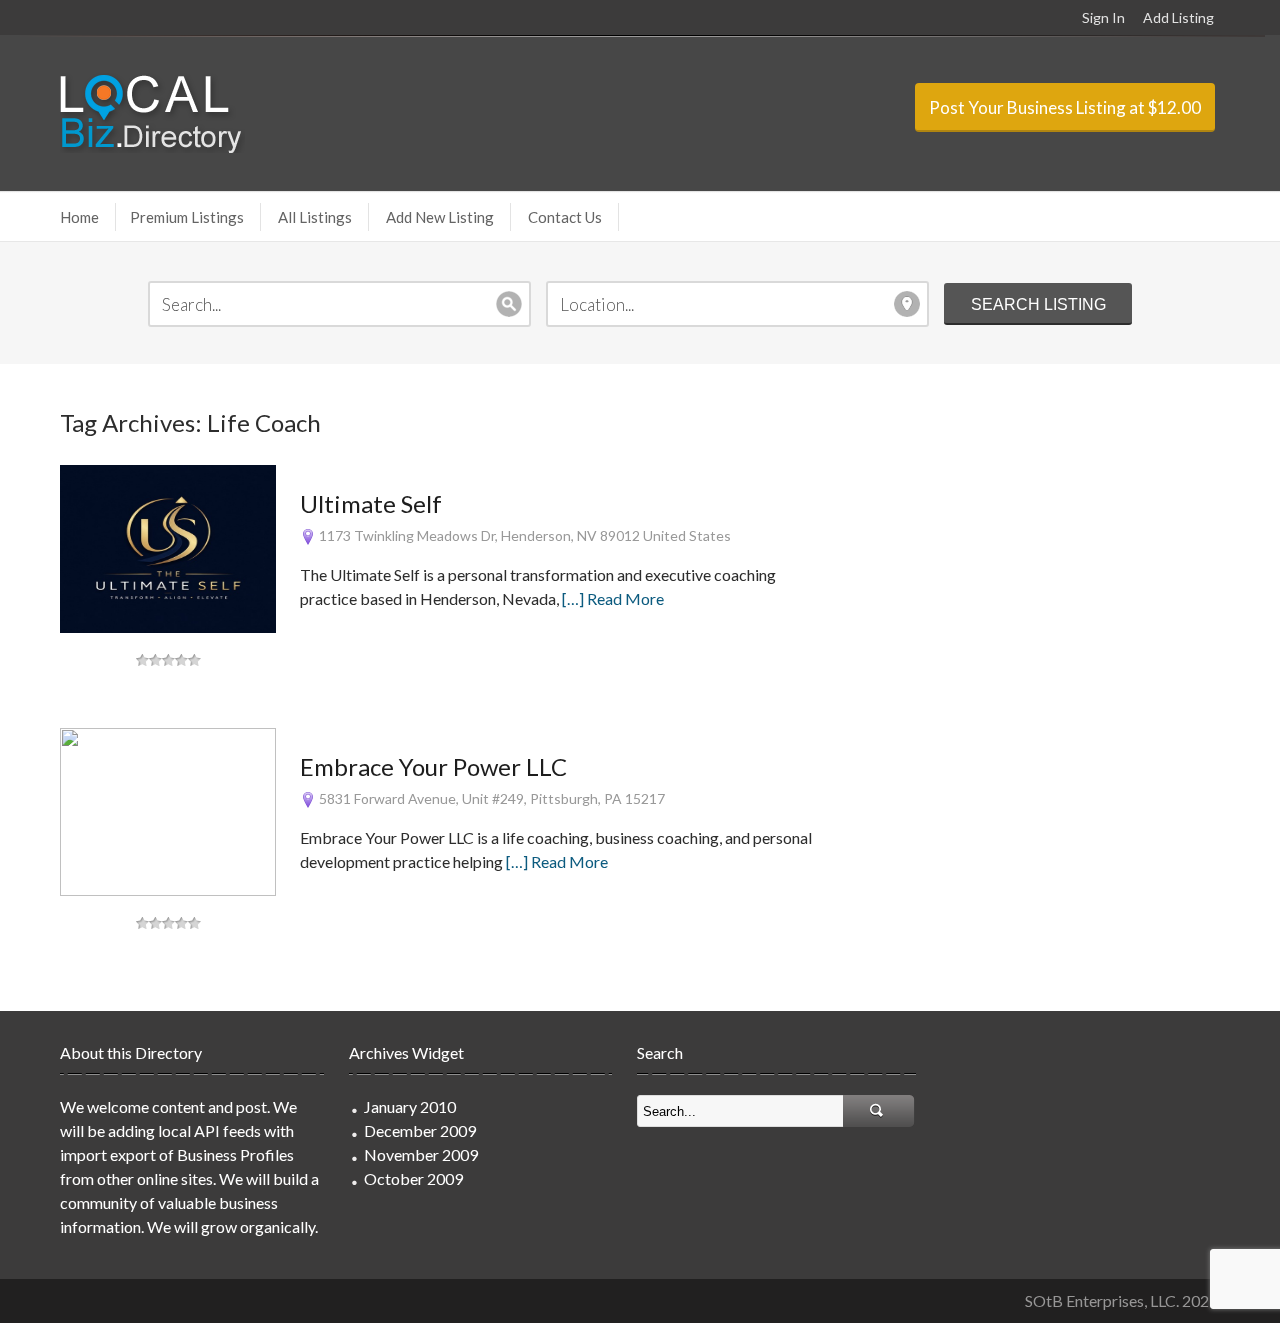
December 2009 (420, 1130)
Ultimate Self (371, 503)
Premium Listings (187, 217)
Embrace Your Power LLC (433, 766)
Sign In (1103, 17)
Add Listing (1178, 17)
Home (79, 217)
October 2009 (413, 1178)
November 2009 (421, 1154)
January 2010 (410, 1106)
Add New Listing (440, 217)
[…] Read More (613, 598)
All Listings (315, 217)
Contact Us (565, 217)
